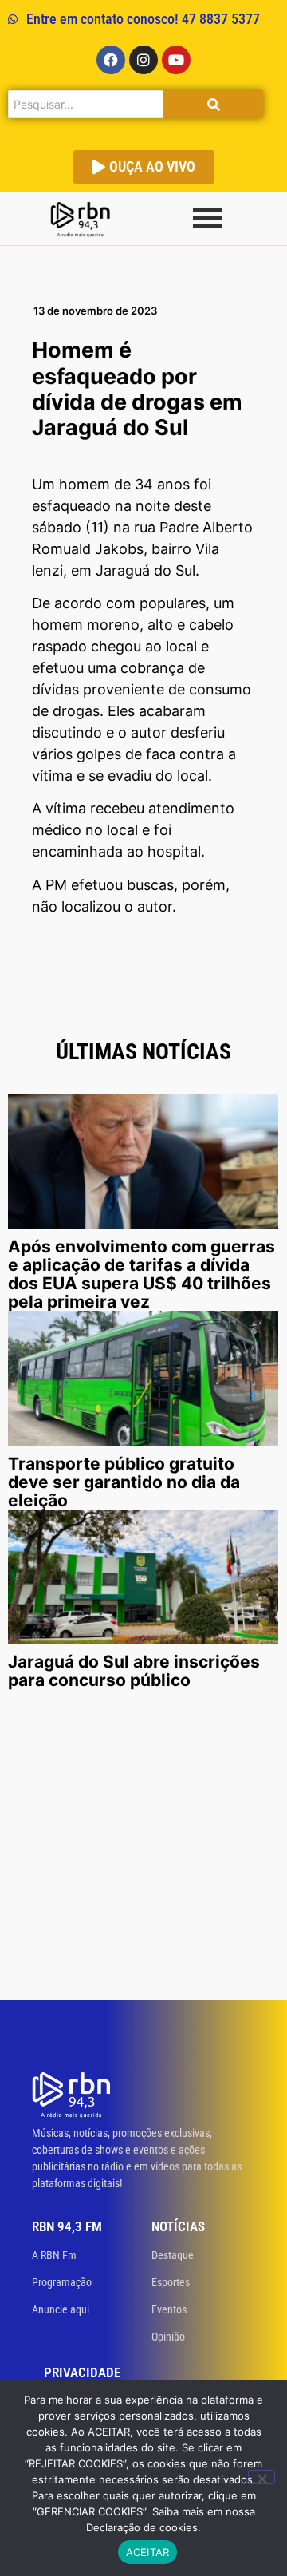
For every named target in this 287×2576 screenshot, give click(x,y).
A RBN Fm (54, 2255)
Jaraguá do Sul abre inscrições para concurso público (134, 1671)
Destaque (173, 2255)
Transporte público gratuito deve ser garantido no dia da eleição (124, 1482)
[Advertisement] (143, 1849)
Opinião (168, 2337)
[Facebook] (111, 60)
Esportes (171, 2282)
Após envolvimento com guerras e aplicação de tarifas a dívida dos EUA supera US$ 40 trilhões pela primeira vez (142, 1274)
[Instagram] (143, 60)
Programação (62, 2282)
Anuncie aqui (61, 2309)
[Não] (261, 2477)
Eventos (169, 2309)
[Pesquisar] (213, 104)
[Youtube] (176, 60)
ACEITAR (148, 2552)
